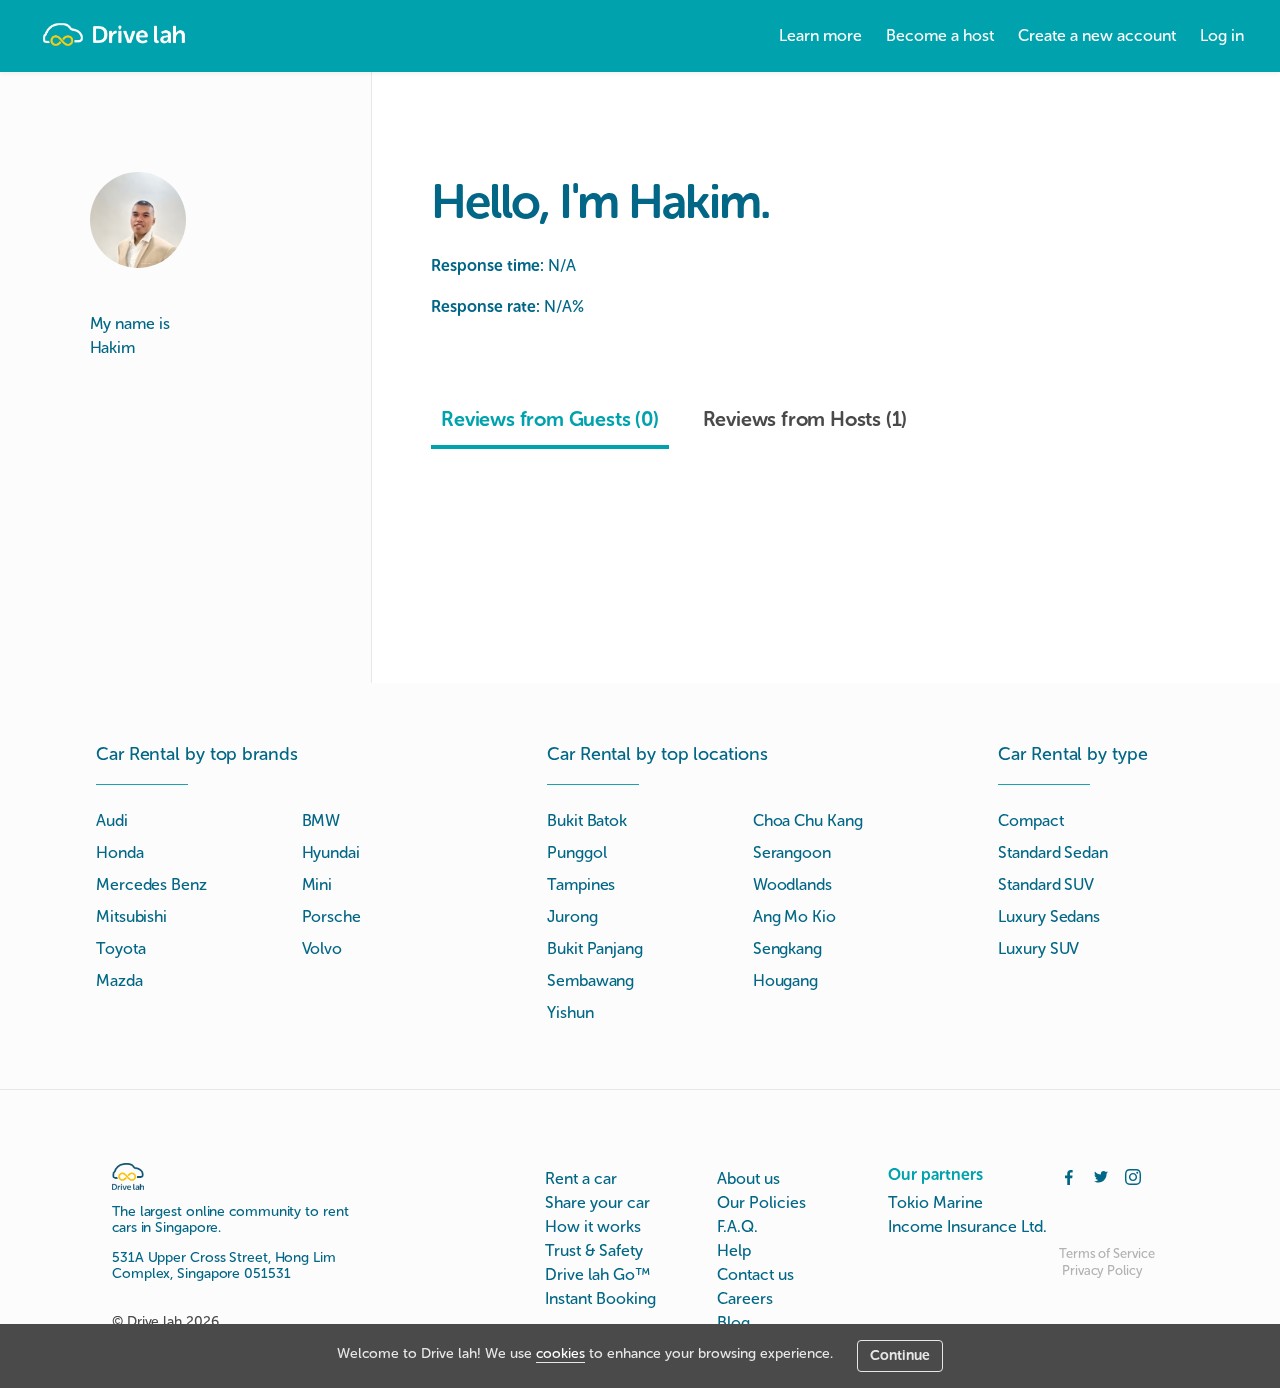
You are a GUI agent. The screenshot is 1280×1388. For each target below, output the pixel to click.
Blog (733, 1322)
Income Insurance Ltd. (967, 1226)
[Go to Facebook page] (1069, 1175)
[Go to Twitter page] (1101, 1175)
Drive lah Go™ (597, 1274)
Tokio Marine (935, 1202)
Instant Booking (600, 1298)
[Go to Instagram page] (1133, 1175)
